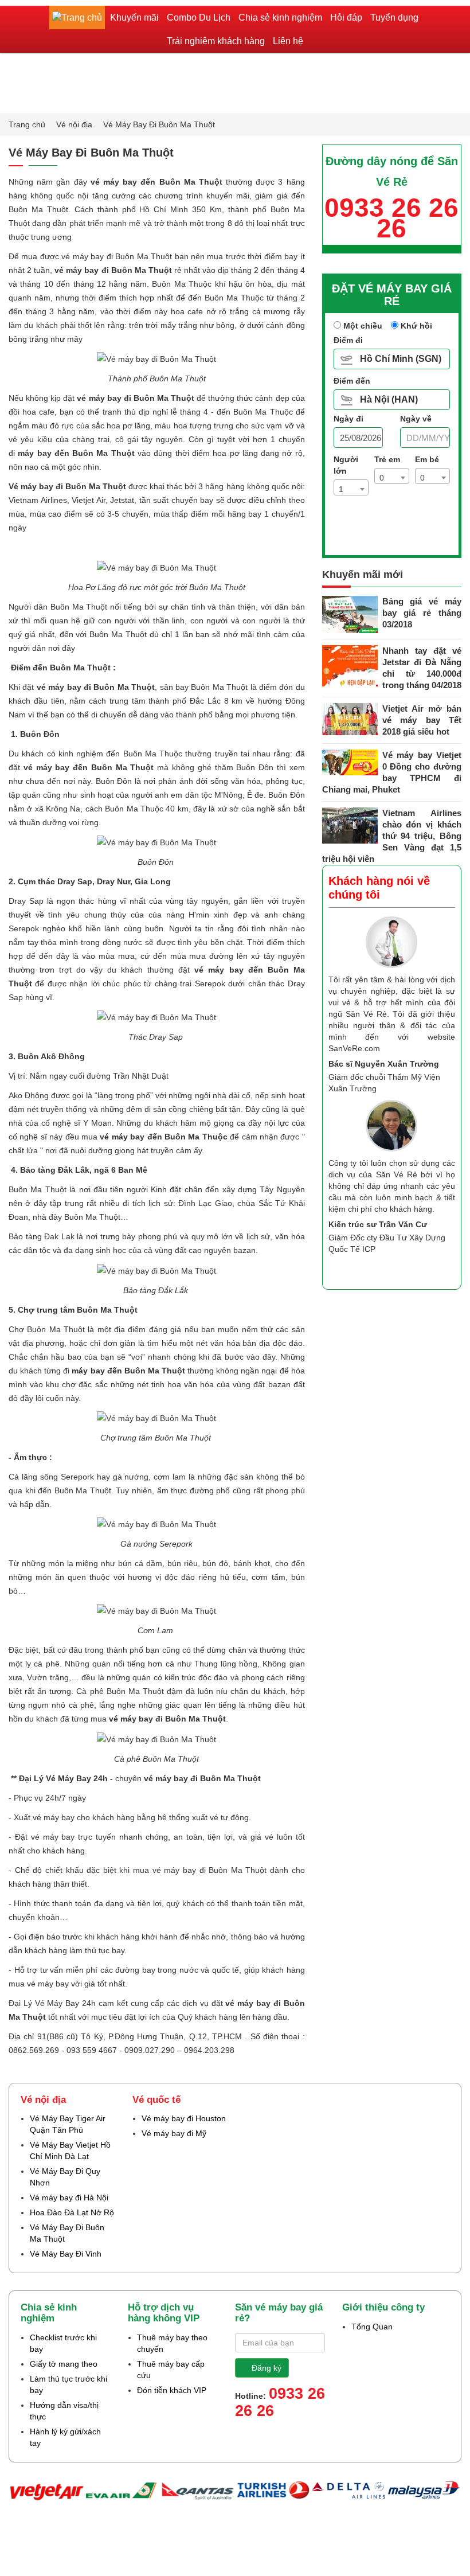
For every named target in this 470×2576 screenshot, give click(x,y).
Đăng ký (267, 2368)
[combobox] (351, 487)
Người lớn (346, 465)
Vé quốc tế (156, 2100)
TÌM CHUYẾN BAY (397, 536)
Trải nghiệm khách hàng (216, 41)
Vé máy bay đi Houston (184, 2118)
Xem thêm (424, 1269)
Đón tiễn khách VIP (172, 2390)
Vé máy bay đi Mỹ (174, 2133)
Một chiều (362, 326)
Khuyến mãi (134, 17)
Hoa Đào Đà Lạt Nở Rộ (72, 2212)
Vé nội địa (75, 124)
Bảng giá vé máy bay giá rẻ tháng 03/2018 (422, 613)
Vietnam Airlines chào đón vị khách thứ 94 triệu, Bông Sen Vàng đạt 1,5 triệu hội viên (392, 836)
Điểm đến (352, 381)
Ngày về (416, 419)
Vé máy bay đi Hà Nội (69, 2198)
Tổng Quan (372, 2327)
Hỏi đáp (346, 17)
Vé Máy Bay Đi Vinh (66, 2254)
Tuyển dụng (394, 17)
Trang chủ (28, 124)
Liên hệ (288, 41)
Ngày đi (348, 419)
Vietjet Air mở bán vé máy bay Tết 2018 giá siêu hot (422, 720)
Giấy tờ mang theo (64, 2364)
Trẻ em (388, 459)
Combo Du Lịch (199, 17)
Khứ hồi (415, 326)
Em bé (428, 459)
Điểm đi (348, 340)
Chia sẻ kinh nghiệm (280, 17)
